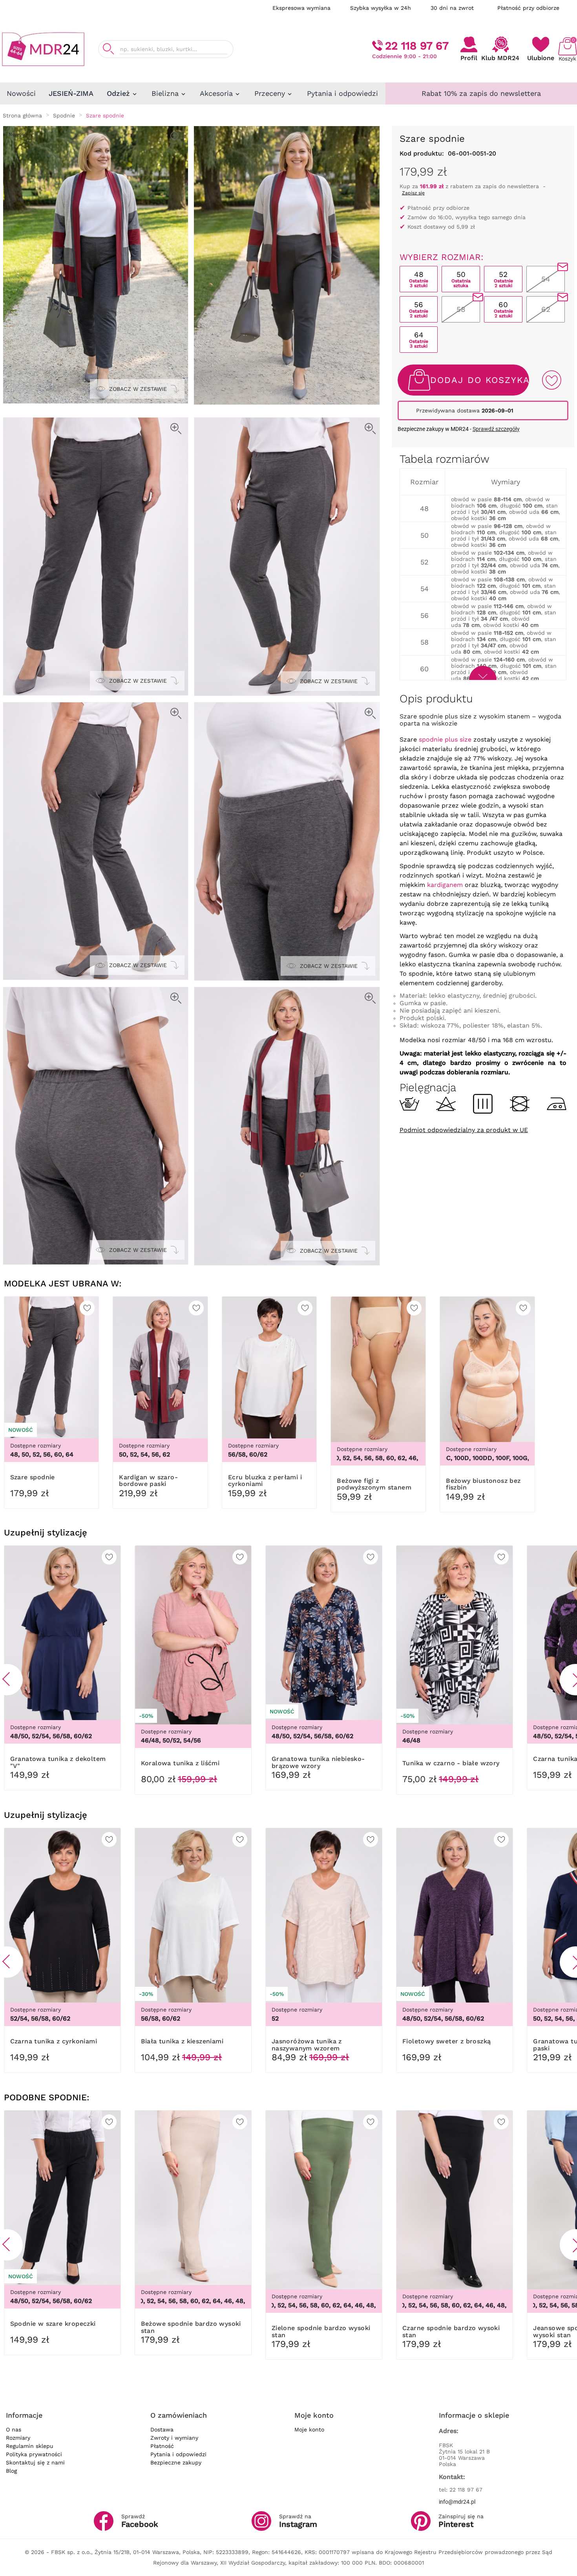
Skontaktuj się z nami (35, 2462)
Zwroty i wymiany (174, 2438)
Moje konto (309, 2429)
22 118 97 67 (417, 46)
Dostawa (162, 2429)
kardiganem (445, 885)
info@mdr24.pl (457, 2502)
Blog (11, 2471)
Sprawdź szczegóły (496, 429)
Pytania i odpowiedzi (178, 2454)
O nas (14, 2429)
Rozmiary (18, 2438)
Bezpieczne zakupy (176, 2462)
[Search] (108, 49)
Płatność (162, 2446)
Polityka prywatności (34, 2454)
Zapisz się (413, 193)
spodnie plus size (445, 739)
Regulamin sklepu (30, 2446)
